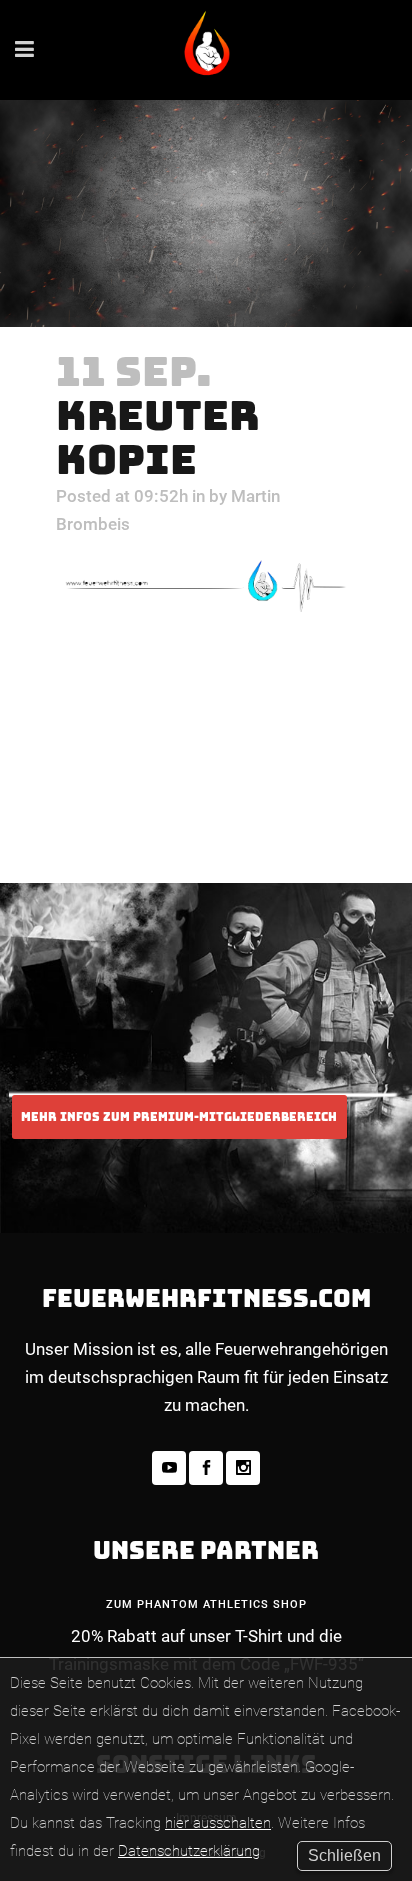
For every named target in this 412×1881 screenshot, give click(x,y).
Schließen (344, 1855)
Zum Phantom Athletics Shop (206, 1604)
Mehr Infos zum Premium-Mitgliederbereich (179, 1117)
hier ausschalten (218, 1823)
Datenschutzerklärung (189, 1851)
